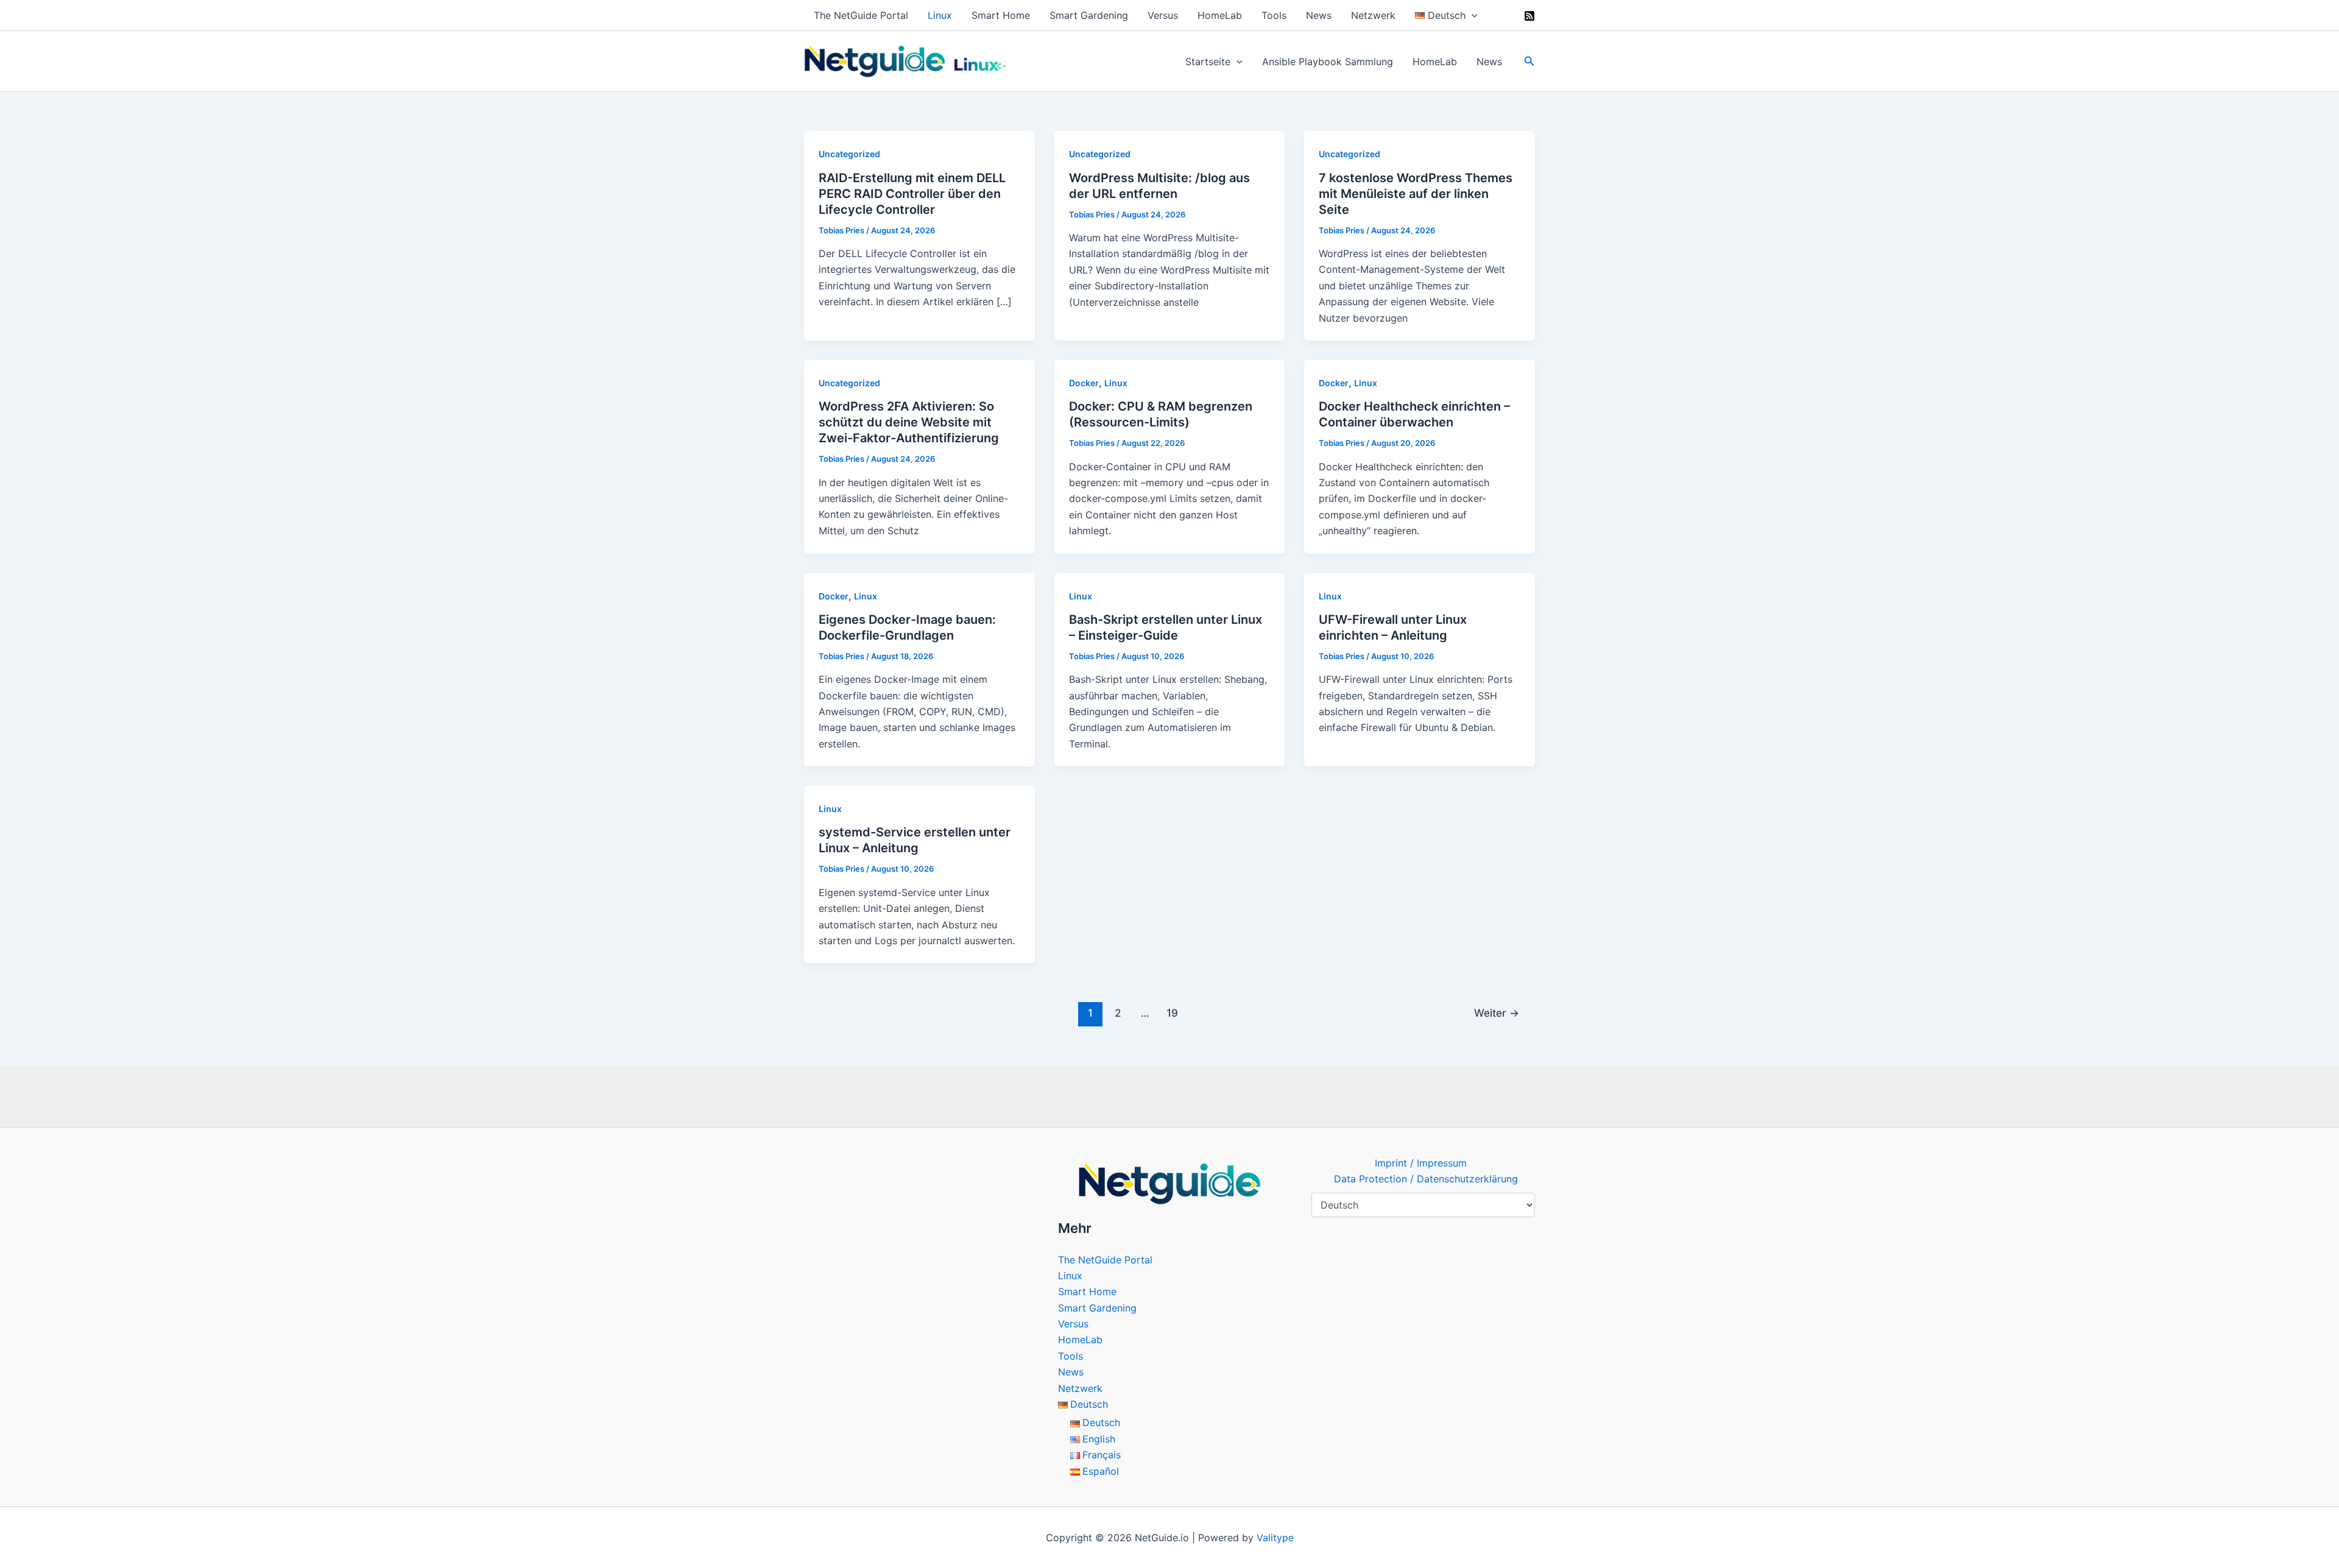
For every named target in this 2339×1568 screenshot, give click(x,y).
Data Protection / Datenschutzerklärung (1426, 1179)
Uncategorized (849, 154)
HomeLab (1220, 15)
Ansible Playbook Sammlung (1328, 62)
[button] (1472, 15)
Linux (940, 15)
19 (1172, 1013)
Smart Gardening (1089, 15)
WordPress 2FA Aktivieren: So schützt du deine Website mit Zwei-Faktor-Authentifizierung (909, 422)
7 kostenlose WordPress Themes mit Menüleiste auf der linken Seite (1416, 194)
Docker (1084, 383)
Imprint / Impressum (1421, 1163)
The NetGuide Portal (861, 15)
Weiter (1497, 1013)
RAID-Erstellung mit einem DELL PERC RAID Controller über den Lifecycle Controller (912, 194)
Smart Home (1001, 15)
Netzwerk (1373, 15)
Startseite (1208, 62)
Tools (1274, 15)
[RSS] (1529, 16)
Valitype (1275, 1538)
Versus (1163, 15)
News (1319, 15)
